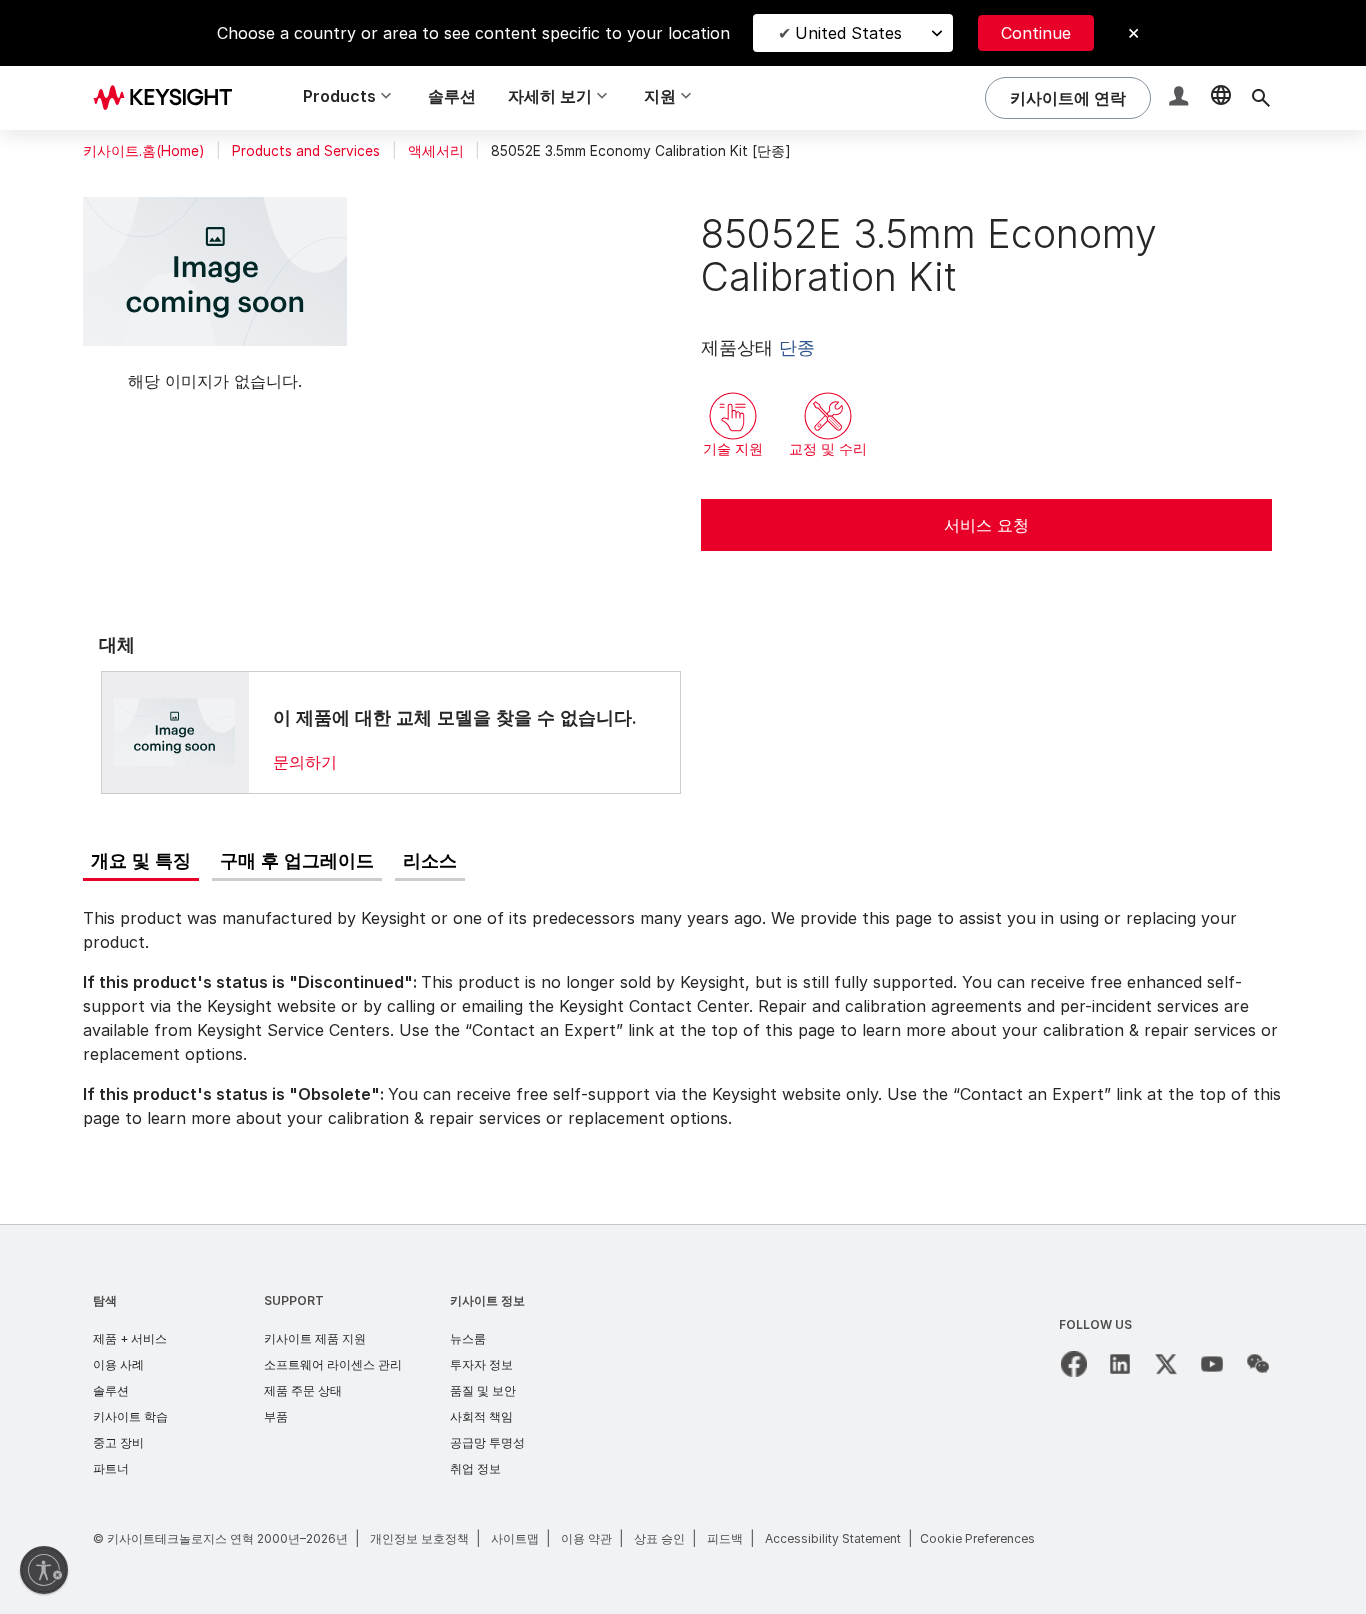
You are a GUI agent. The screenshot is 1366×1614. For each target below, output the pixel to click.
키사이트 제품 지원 (315, 1338)
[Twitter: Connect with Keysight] (1166, 1364)
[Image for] (175, 732)
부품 (276, 1416)
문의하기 (305, 762)
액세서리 (436, 151)
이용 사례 (118, 1364)
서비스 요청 (986, 525)
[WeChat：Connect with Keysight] (1258, 1364)
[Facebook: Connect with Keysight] (1074, 1364)
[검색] (1261, 98)
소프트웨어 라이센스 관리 (333, 1364)
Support (294, 1300)
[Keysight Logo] (170, 98)
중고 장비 (118, 1442)
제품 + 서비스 (130, 1338)
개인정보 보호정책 (419, 1538)
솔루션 (452, 96)
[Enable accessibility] (44, 1570)
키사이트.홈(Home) (143, 151)
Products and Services (306, 151)
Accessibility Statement (833, 1538)
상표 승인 (659, 1538)
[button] (1181, 98)
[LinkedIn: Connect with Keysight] (1120, 1364)
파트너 (111, 1468)
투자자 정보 (481, 1364)
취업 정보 (475, 1468)
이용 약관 (586, 1538)
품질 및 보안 (483, 1390)
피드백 (725, 1538)
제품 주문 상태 (303, 1390)
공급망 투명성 (487, 1442)
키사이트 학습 (130, 1416)
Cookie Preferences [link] (977, 1538)
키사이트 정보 (487, 1300)
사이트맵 (515, 1538)
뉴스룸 (468, 1338)
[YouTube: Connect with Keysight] (1212, 1364)
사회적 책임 (481, 1416)
